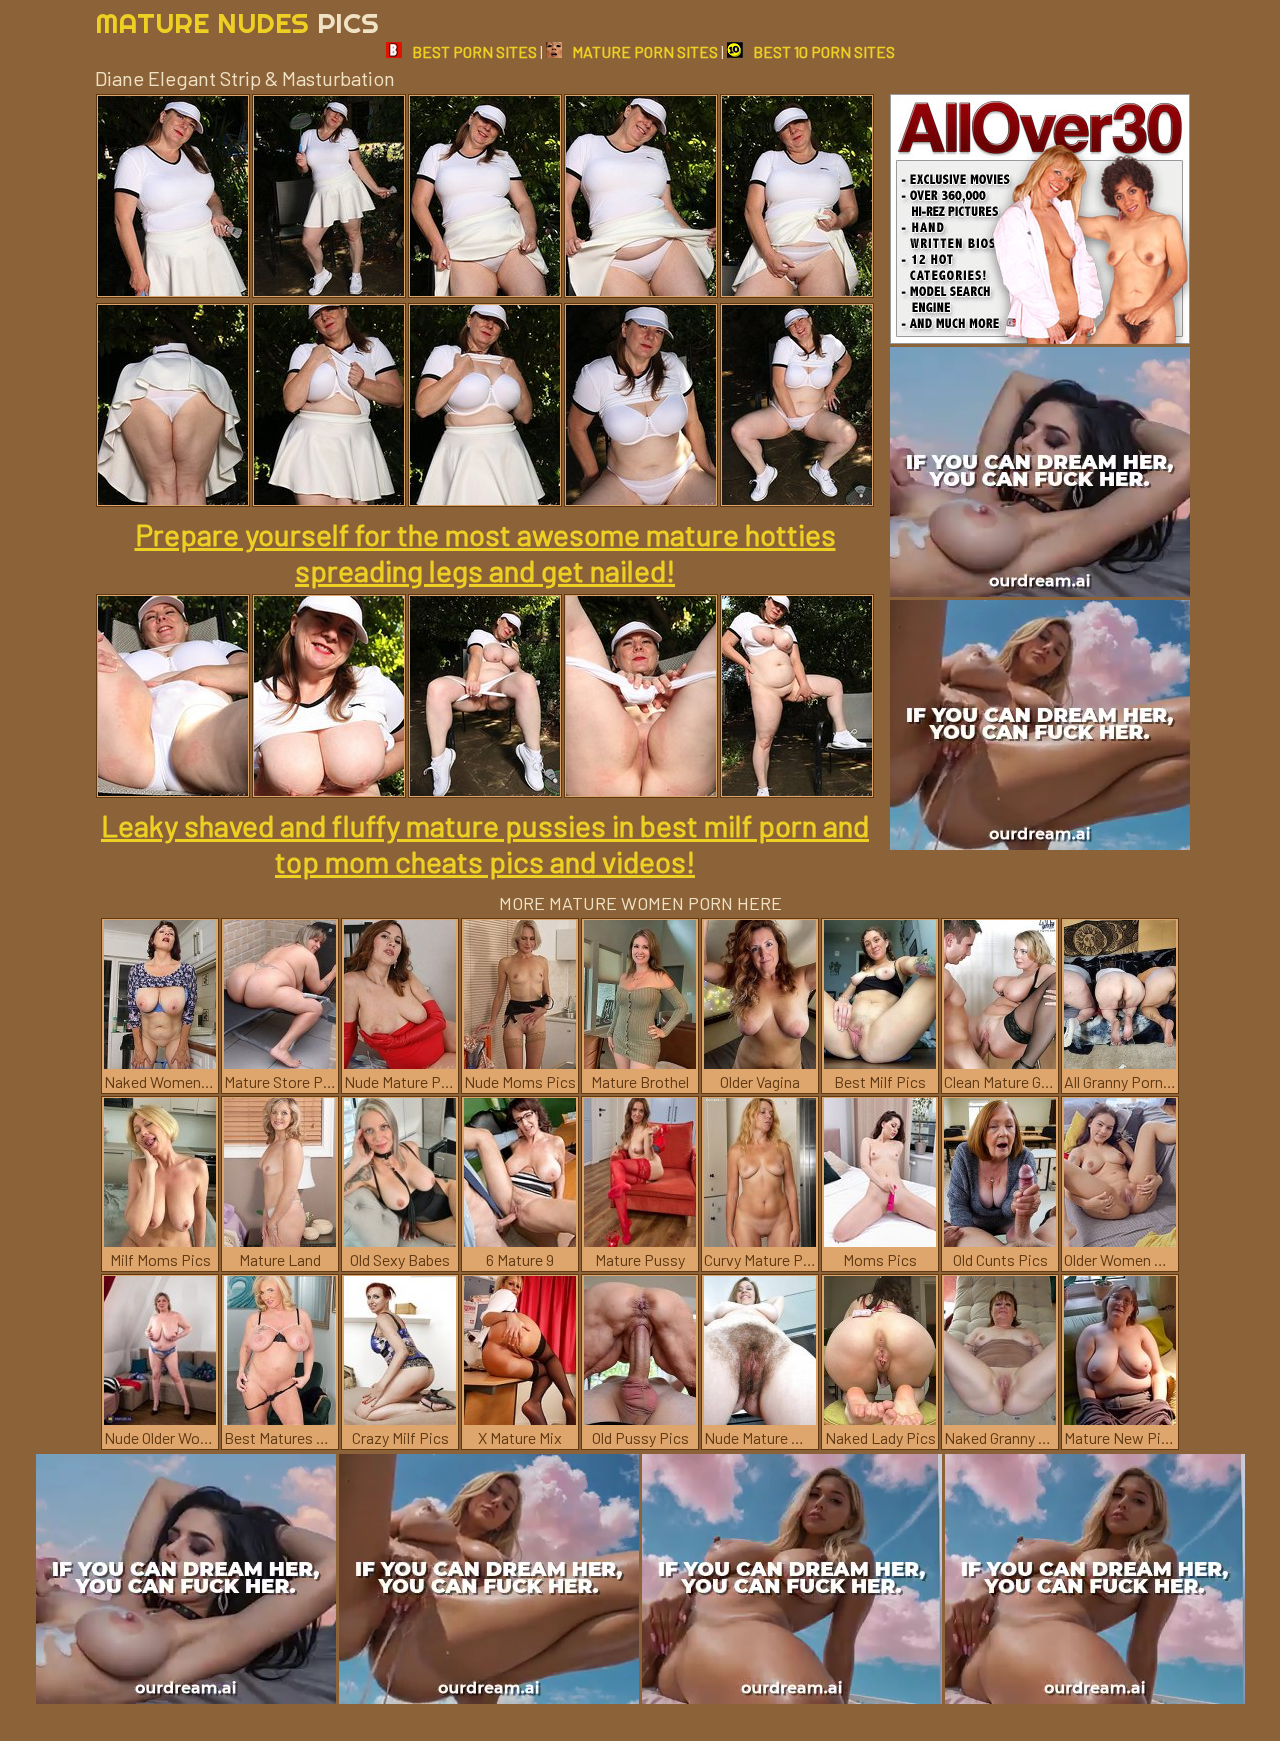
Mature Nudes (237, 22)
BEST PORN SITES (474, 51)
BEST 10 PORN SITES (824, 51)
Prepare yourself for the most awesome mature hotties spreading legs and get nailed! (485, 552)
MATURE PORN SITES (645, 51)
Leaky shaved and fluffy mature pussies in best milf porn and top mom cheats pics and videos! (485, 843)
